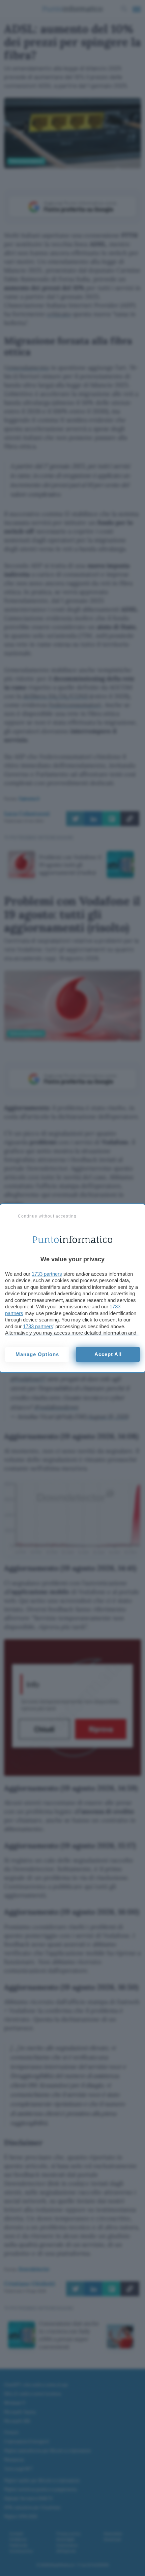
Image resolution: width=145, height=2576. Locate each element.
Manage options (37, 1354)
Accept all (108, 1354)
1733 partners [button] (47, 1274)
